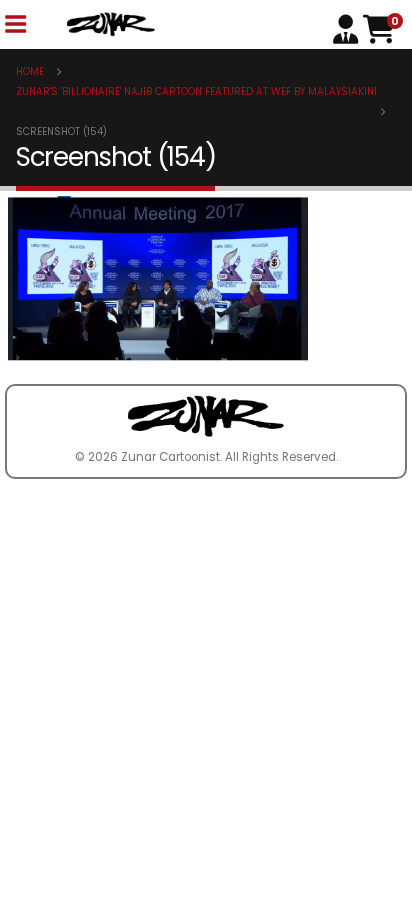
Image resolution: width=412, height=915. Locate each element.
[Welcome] (348, 27)
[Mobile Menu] (15, 24)
